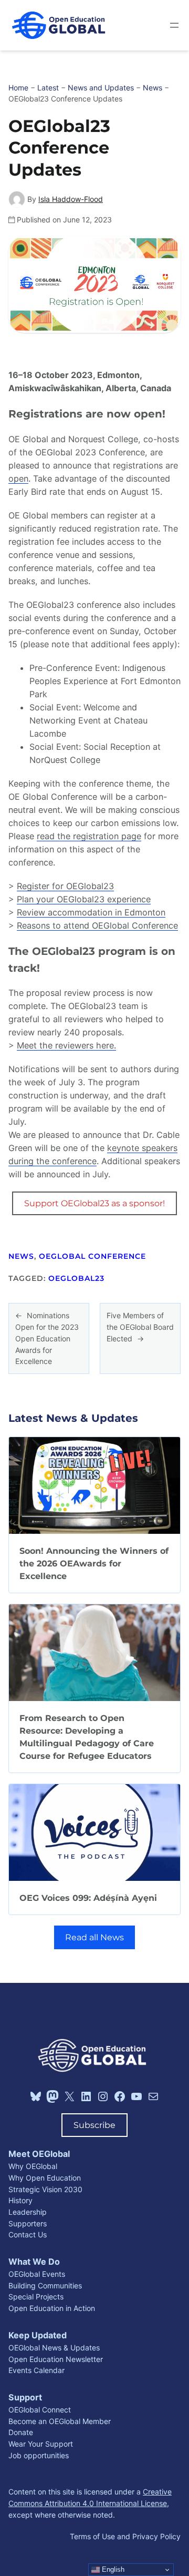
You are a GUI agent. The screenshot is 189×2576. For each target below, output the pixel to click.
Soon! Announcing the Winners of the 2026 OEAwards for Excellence (94, 1563)
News (21, 1256)
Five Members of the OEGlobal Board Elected (140, 1327)
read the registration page (89, 836)
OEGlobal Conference (92, 1256)
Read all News (94, 1937)
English (112, 2569)
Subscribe (94, 2125)
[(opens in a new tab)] (94, 1485)
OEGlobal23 (76, 1278)
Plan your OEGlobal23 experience (84, 899)
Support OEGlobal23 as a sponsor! (94, 1203)
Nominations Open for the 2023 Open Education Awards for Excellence (47, 1338)
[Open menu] (174, 25)
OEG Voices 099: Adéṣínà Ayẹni (88, 1898)
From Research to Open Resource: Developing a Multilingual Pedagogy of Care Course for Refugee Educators (87, 1737)
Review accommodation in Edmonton (91, 912)
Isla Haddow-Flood (71, 199)
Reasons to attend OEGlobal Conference (97, 925)
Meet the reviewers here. (66, 1045)
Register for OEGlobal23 (65, 886)
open (18, 478)
